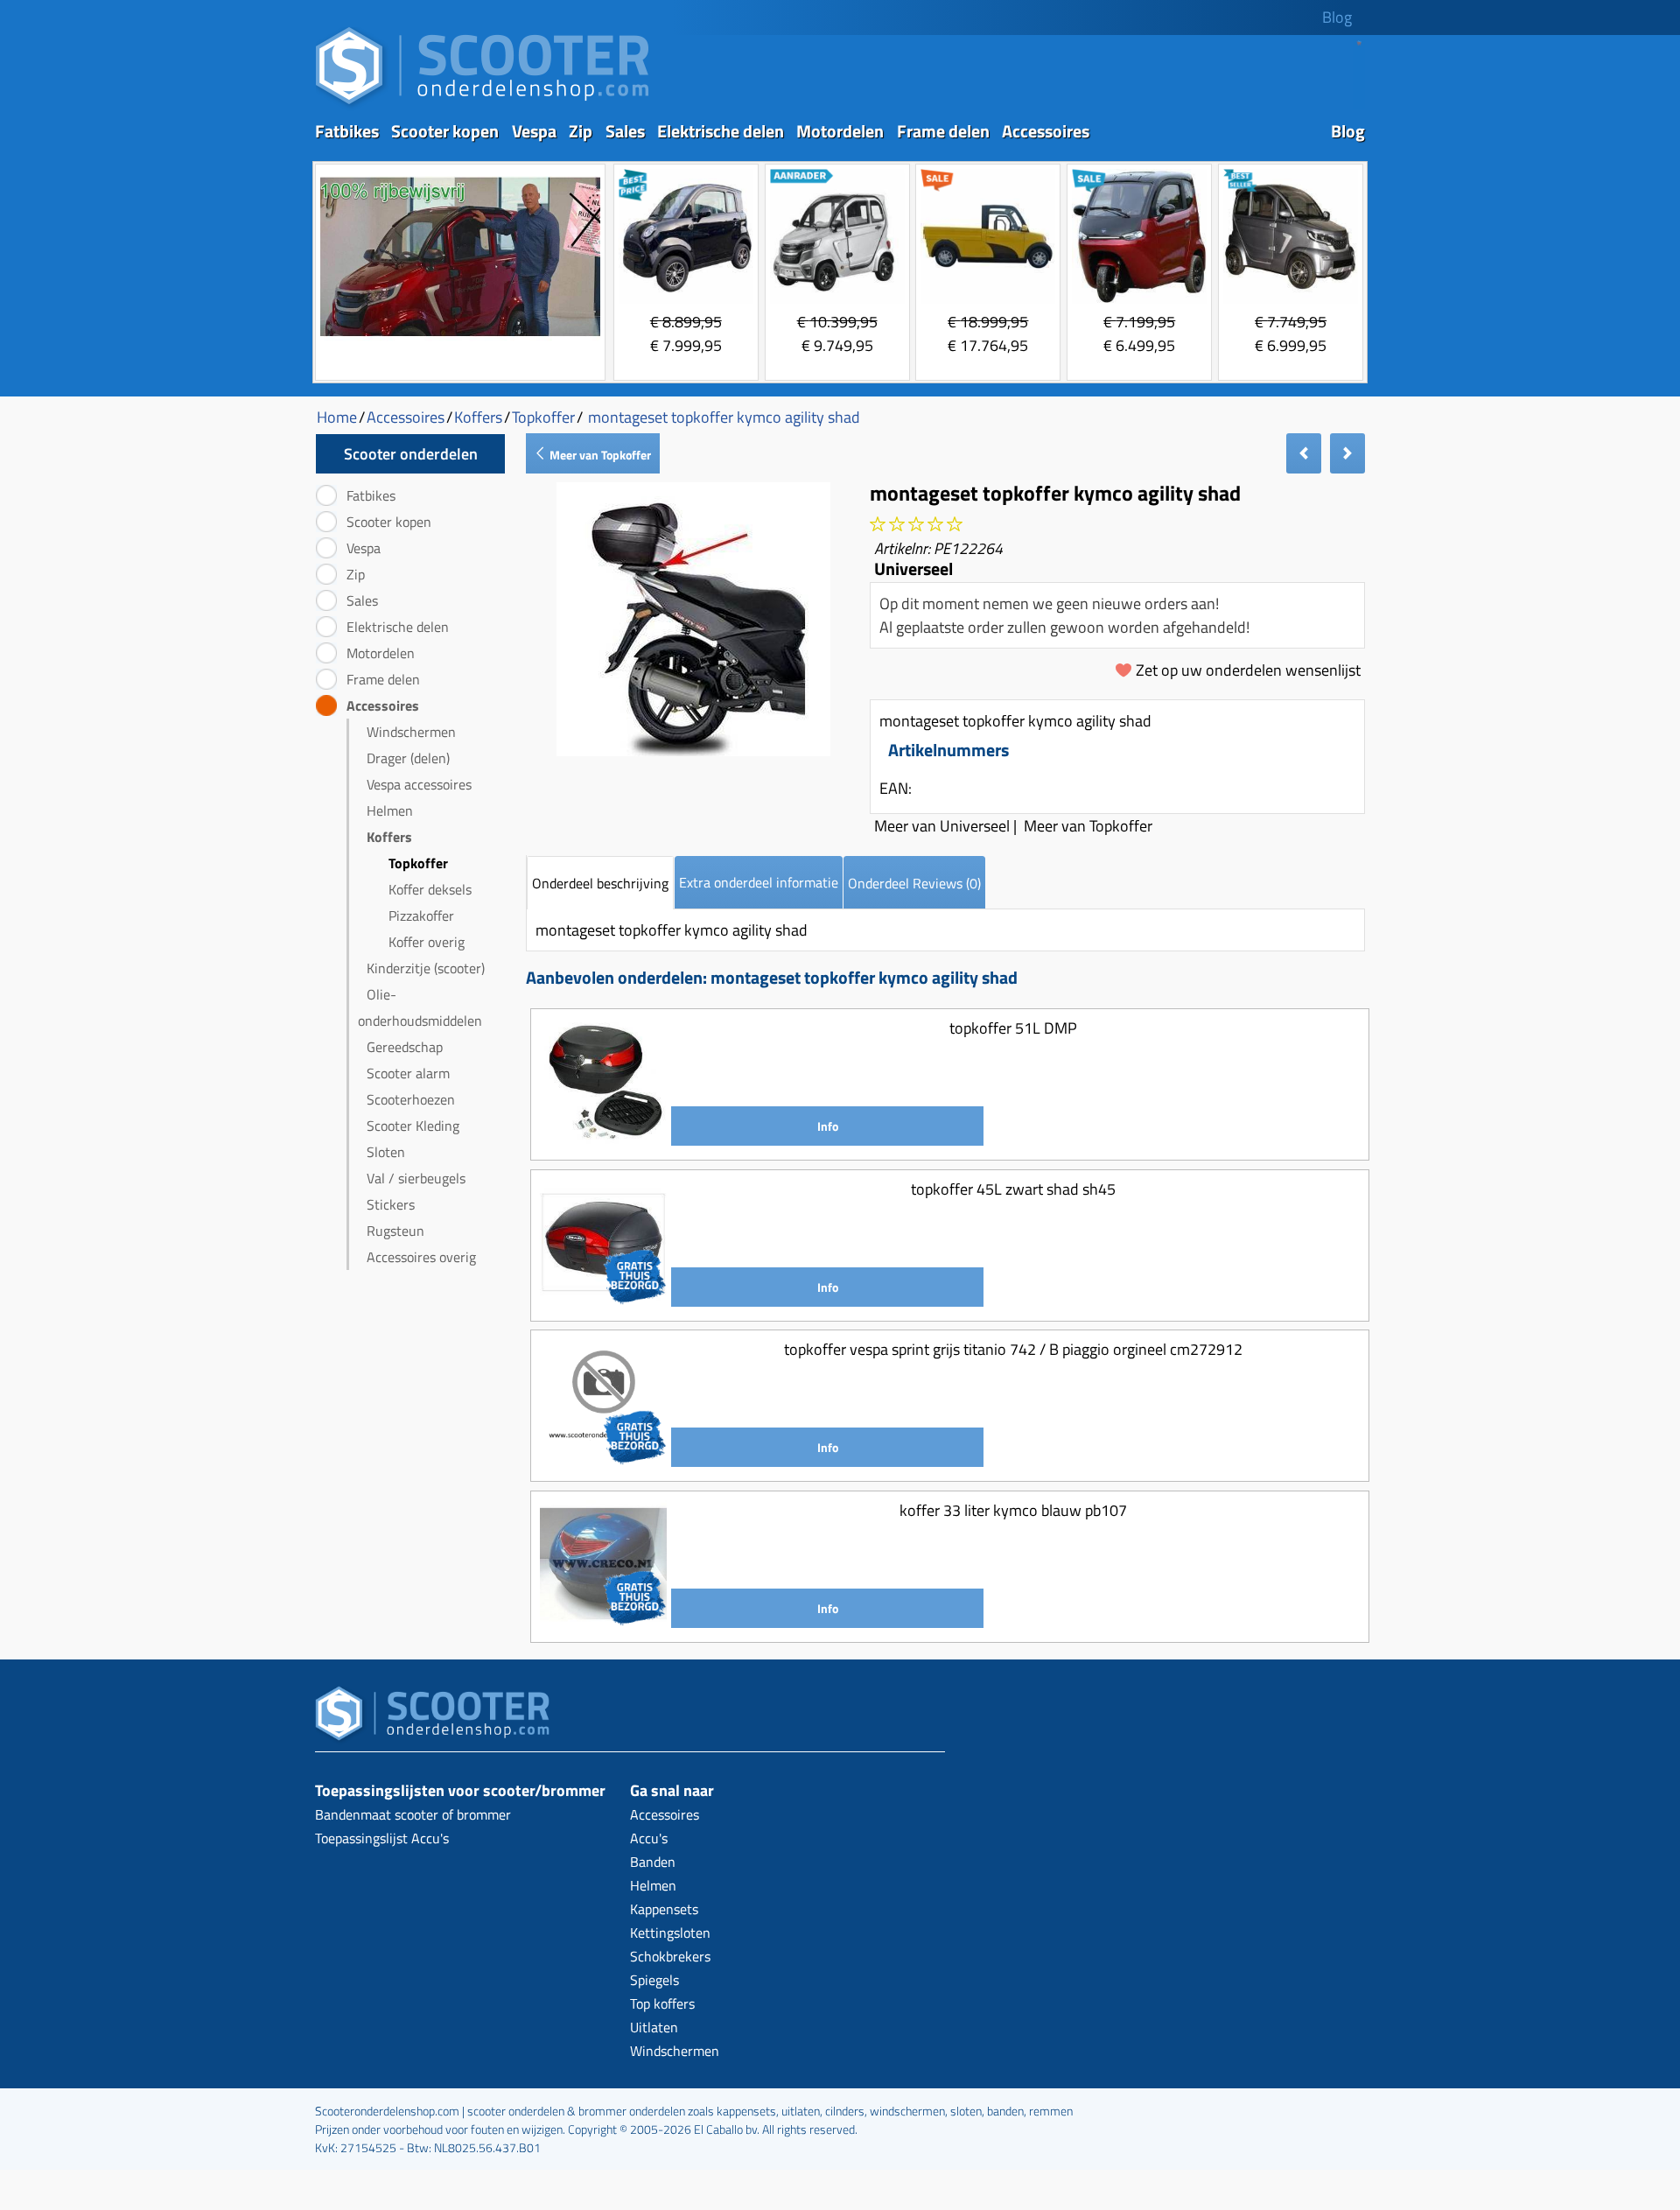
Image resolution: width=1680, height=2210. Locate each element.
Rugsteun (395, 1231)
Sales (625, 131)
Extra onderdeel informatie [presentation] (759, 882)
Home (337, 417)
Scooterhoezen (411, 1099)
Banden (653, 1862)
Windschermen (411, 732)
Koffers (389, 837)
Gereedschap (405, 1047)
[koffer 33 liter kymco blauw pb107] (603, 1621)
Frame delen (943, 131)
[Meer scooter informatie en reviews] (916, 525)
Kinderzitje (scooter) (426, 968)
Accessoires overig (421, 1257)
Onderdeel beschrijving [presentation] (600, 883)
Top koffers (662, 2003)
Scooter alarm (408, 1073)
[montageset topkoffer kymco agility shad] (693, 751)
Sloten (386, 1152)
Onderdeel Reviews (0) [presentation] (914, 883)
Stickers (391, 1204)
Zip (581, 131)
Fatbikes (347, 131)
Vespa (534, 131)
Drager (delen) (408, 758)
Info (828, 1126)
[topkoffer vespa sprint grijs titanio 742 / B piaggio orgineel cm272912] (603, 1460)
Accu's (649, 1838)
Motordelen (840, 131)
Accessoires (1046, 131)
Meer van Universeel (942, 826)
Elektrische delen (721, 131)
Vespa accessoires (419, 784)
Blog (1337, 17)
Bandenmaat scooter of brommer (413, 1814)
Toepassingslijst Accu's (382, 1838)
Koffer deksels (430, 889)
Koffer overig (427, 942)
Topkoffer (418, 863)
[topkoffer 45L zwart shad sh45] (603, 1300)
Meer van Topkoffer (599, 455)
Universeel (913, 568)
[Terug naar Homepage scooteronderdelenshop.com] (482, 105)
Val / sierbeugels (416, 1178)
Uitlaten (654, 2027)
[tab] (600, 883)
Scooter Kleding (413, 1126)
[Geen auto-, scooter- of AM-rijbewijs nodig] (460, 338)
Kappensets (664, 1909)
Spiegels (654, 1980)
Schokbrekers (670, 1956)
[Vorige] (1304, 453)
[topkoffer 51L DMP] (603, 1139)
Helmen (390, 810)
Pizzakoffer (421, 916)
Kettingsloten (670, 1933)
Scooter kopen (445, 131)
